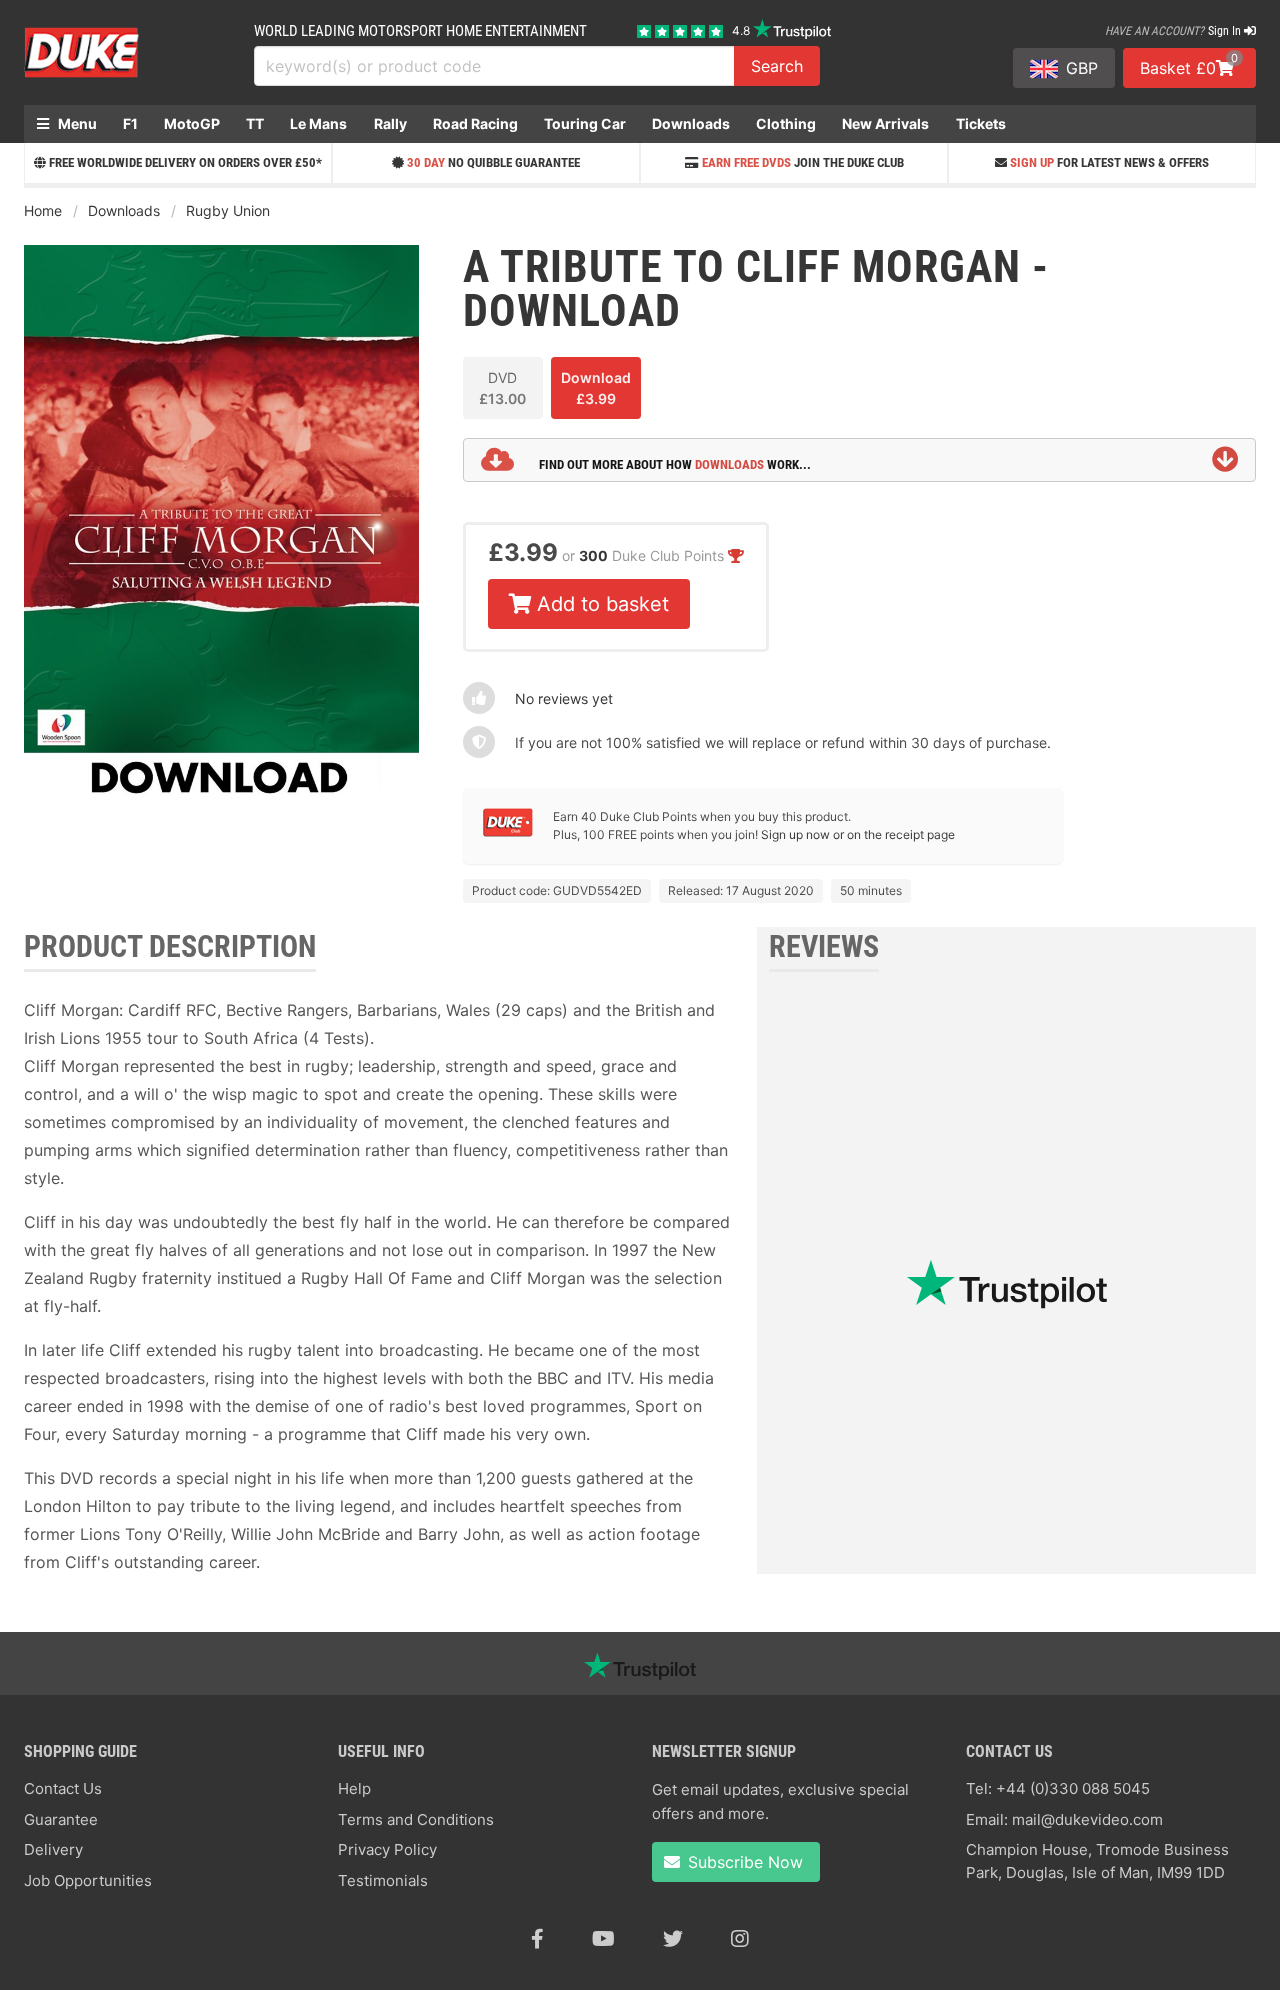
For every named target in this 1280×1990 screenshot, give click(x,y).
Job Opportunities (88, 1880)
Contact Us (63, 1788)
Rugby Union (228, 210)
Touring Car (585, 123)
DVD (502, 388)
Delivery (53, 1849)
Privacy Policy (387, 1849)
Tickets (981, 123)
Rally (390, 123)
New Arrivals (885, 123)
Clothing (786, 123)
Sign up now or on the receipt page (858, 834)
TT (255, 123)
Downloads (691, 123)
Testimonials (383, 1880)
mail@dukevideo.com (1087, 1819)
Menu (76, 123)
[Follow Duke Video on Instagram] (740, 1939)
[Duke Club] (508, 832)
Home (43, 210)
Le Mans (318, 123)
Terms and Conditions (416, 1819)
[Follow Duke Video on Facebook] (537, 1939)
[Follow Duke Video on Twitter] (673, 1939)
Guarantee (61, 1819)
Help (354, 1788)
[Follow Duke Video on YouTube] (603, 1939)
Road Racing (475, 123)
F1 (130, 123)
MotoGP (192, 123)
